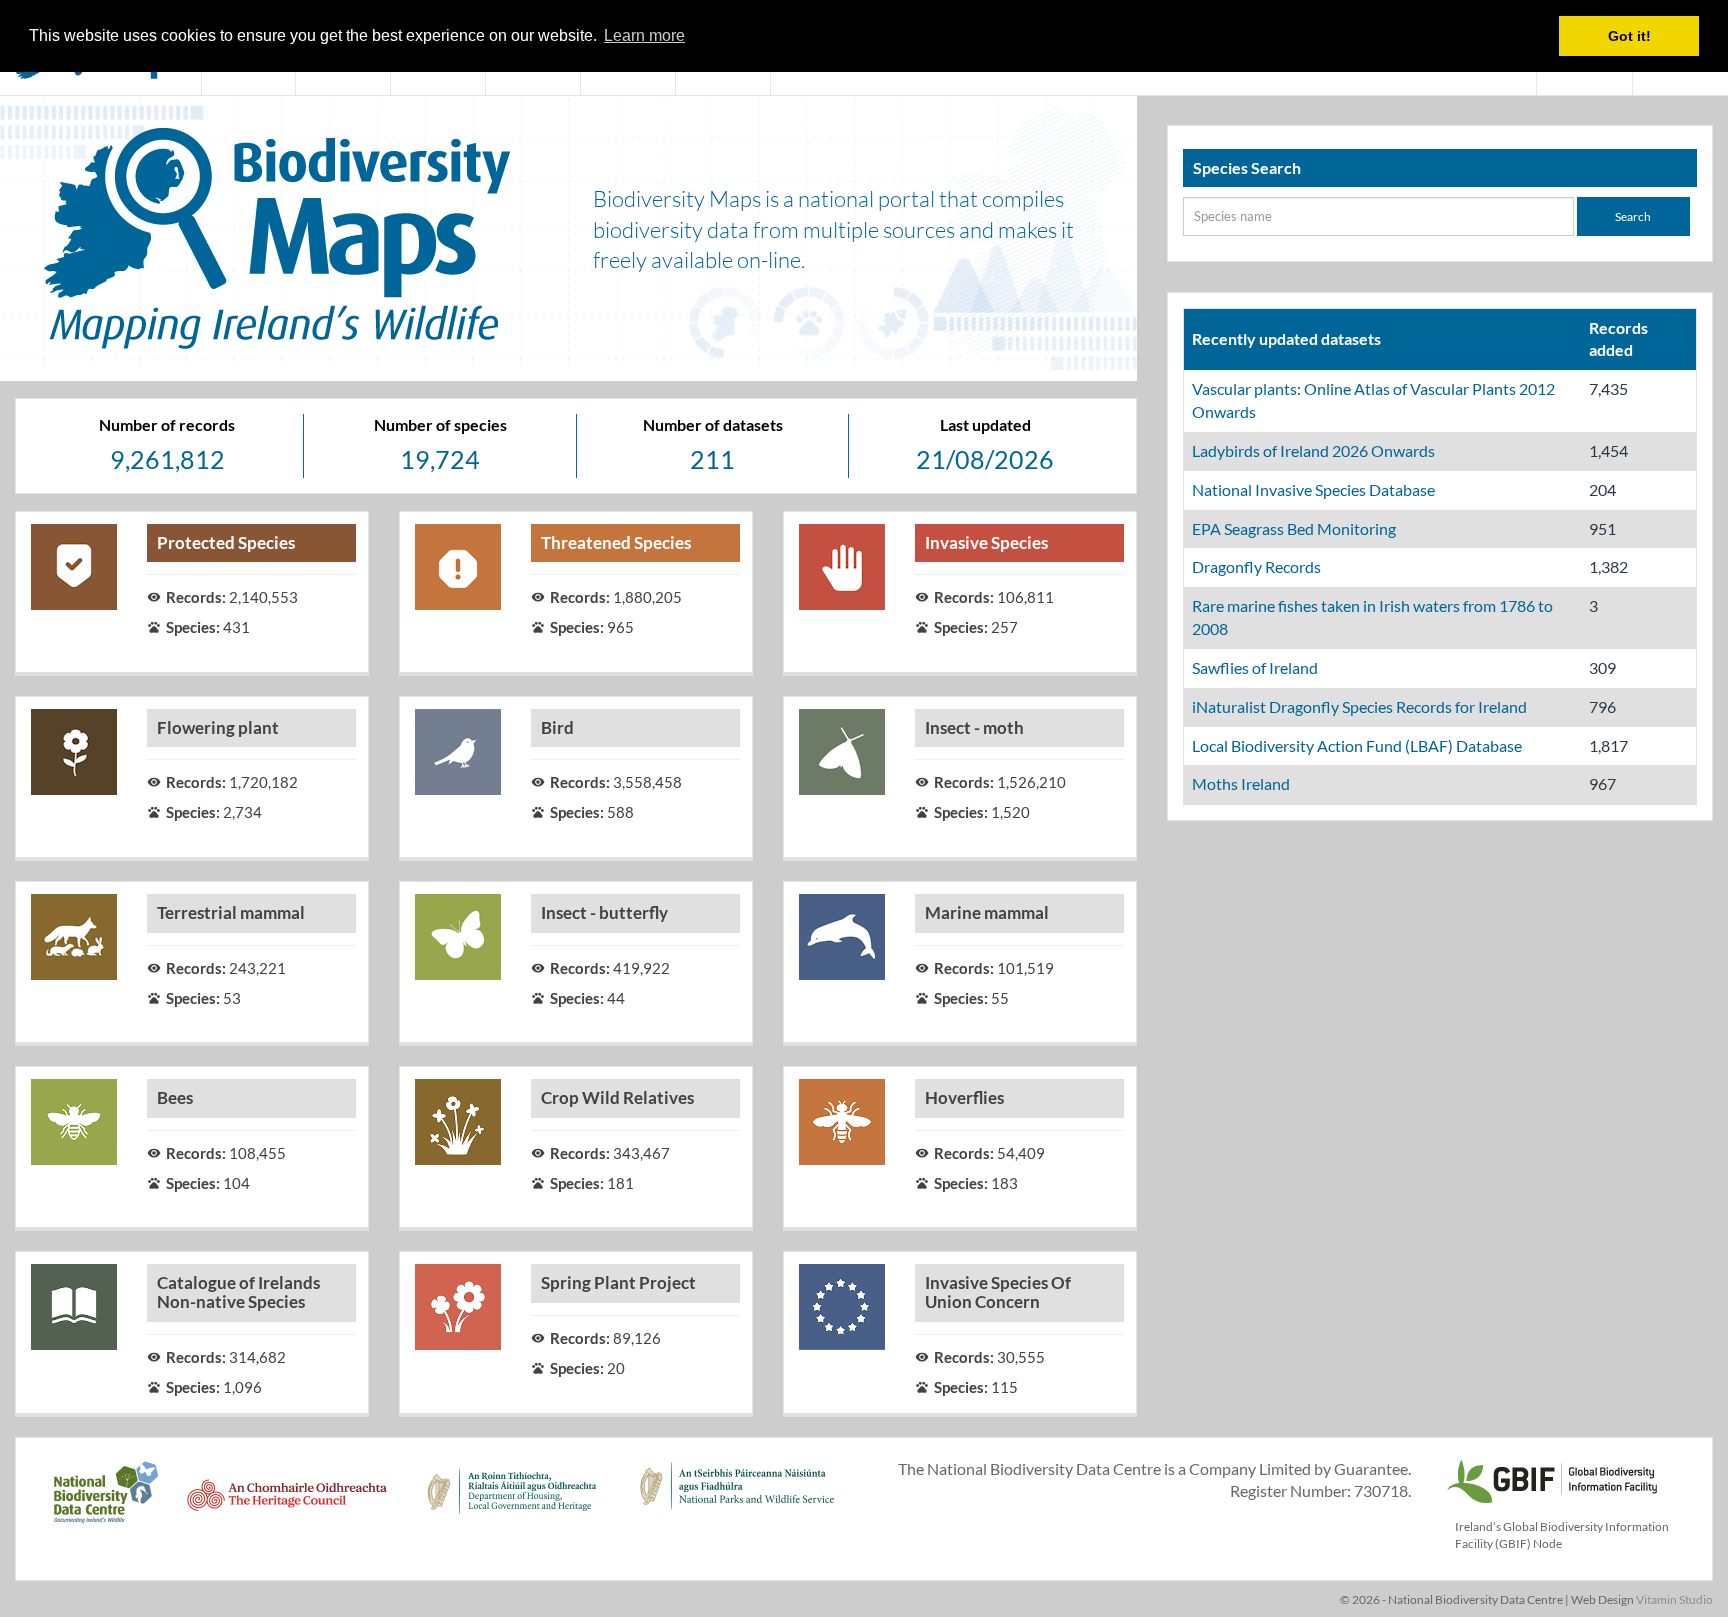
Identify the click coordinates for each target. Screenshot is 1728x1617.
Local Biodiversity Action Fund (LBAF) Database (1357, 745)
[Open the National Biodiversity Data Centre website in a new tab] (105, 1503)
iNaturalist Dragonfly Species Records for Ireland (1359, 706)
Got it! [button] (1629, 36)
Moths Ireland (1241, 783)
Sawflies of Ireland (1255, 667)
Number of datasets (713, 424)
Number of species (440, 424)
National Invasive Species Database (1313, 489)
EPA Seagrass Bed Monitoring (1294, 528)
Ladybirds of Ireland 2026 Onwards (1313, 450)
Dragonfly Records (1256, 566)
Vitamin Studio (1674, 1599)
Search (1633, 216)
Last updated (985, 424)
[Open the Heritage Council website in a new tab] (287, 1503)
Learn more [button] (644, 35)
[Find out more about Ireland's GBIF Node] (1551, 1478)
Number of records (167, 424)
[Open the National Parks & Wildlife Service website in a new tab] (737, 1503)
